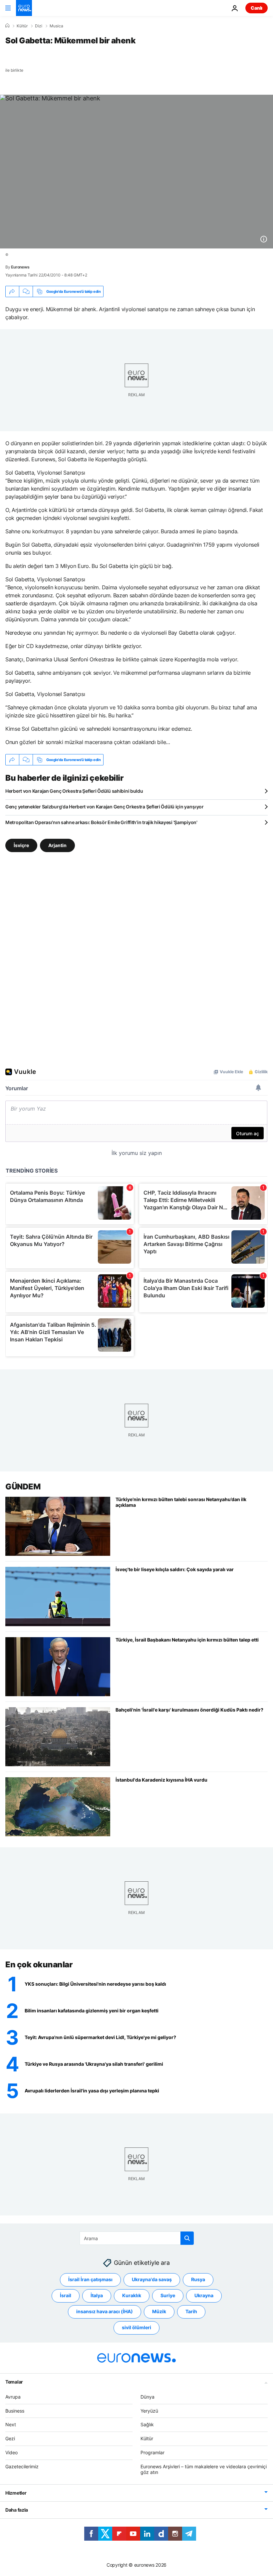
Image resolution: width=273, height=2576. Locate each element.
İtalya (97, 2295)
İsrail (66, 2295)
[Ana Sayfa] (7, 26)
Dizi (39, 26)
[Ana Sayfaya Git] (24, 8)
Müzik (159, 2311)
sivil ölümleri (136, 2327)
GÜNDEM (23, 1487)
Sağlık (147, 2424)
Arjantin (57, 845)
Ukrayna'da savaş (152, 2279)
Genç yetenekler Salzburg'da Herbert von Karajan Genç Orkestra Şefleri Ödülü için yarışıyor (105, 807)
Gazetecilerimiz (22, 2466)
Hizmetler (16, 2493)
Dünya (147, 2396)
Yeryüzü (149, 2410)
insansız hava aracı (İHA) (105, 2311)
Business (15, 2410)
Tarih (191, 2311)
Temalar (14, 2381)
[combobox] (137, 2238)
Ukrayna (204, 2295)
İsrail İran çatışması (90, 2279)
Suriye (168, 2295)
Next (11, 2424)
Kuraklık (132, 2295)
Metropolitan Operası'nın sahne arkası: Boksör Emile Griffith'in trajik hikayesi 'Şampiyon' (101, 822)
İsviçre (21, 845)
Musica (56, 26)
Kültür (22, 26)
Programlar (152, 2452)
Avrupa (13, 2396)
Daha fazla (17, 2510)
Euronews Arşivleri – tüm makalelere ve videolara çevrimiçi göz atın (204, 2469)
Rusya (198, 2279)
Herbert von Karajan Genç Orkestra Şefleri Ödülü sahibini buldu (74, 791)
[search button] (187, 2238)
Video (11, 2452)
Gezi (10, 2438)
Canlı (257, 8)
